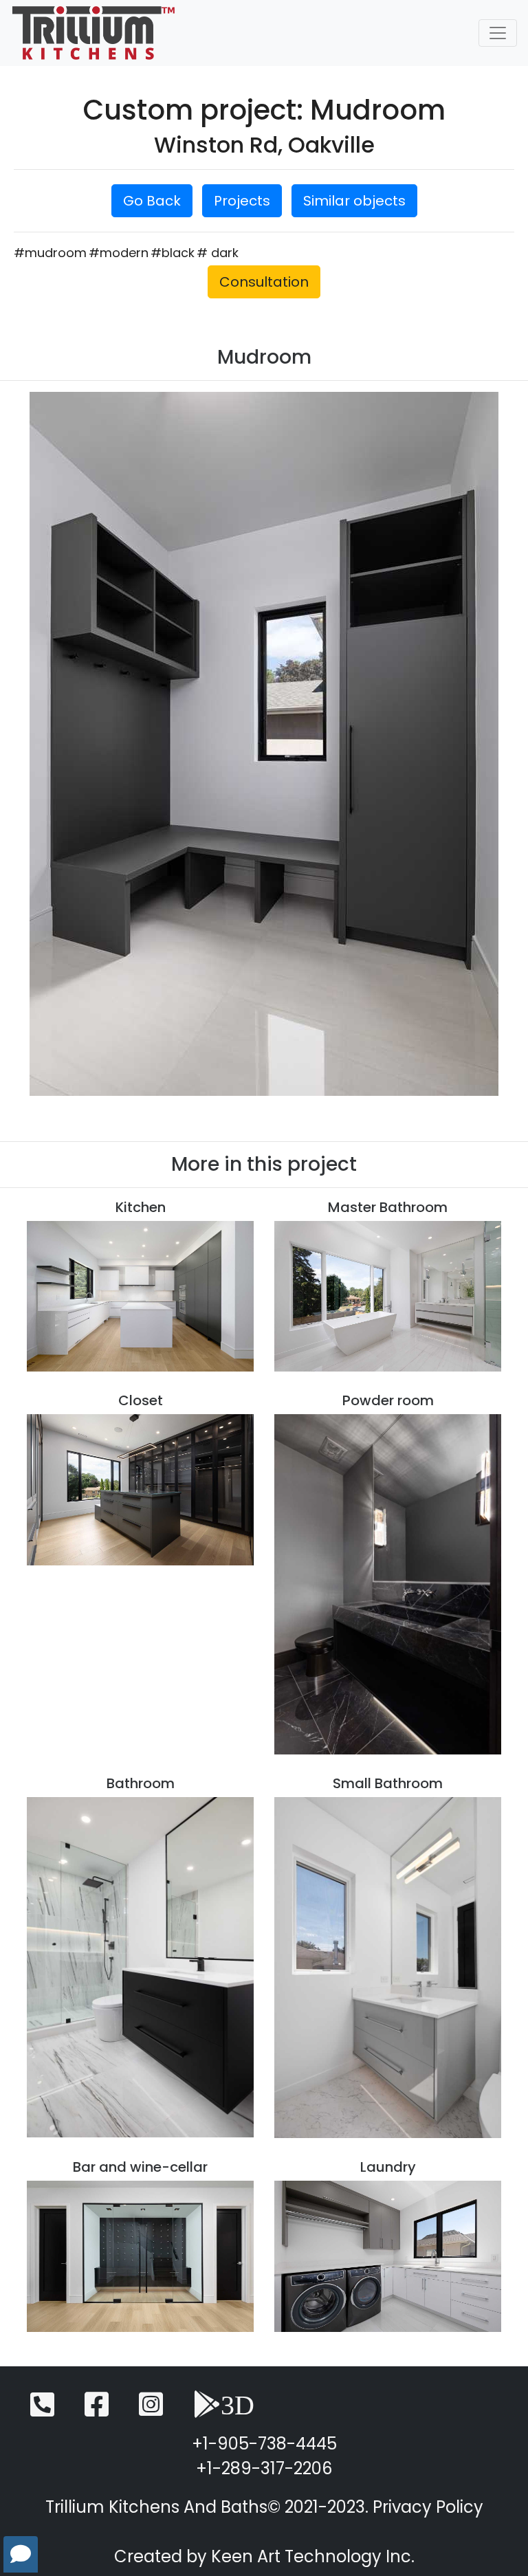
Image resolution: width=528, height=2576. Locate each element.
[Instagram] (151, 2411)
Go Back (152, 201)
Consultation (264, 282)
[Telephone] (42, 2411)
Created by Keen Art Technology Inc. (264, 2556)
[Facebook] (97, 2411)
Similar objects (354, 201)
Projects (242, 201)
